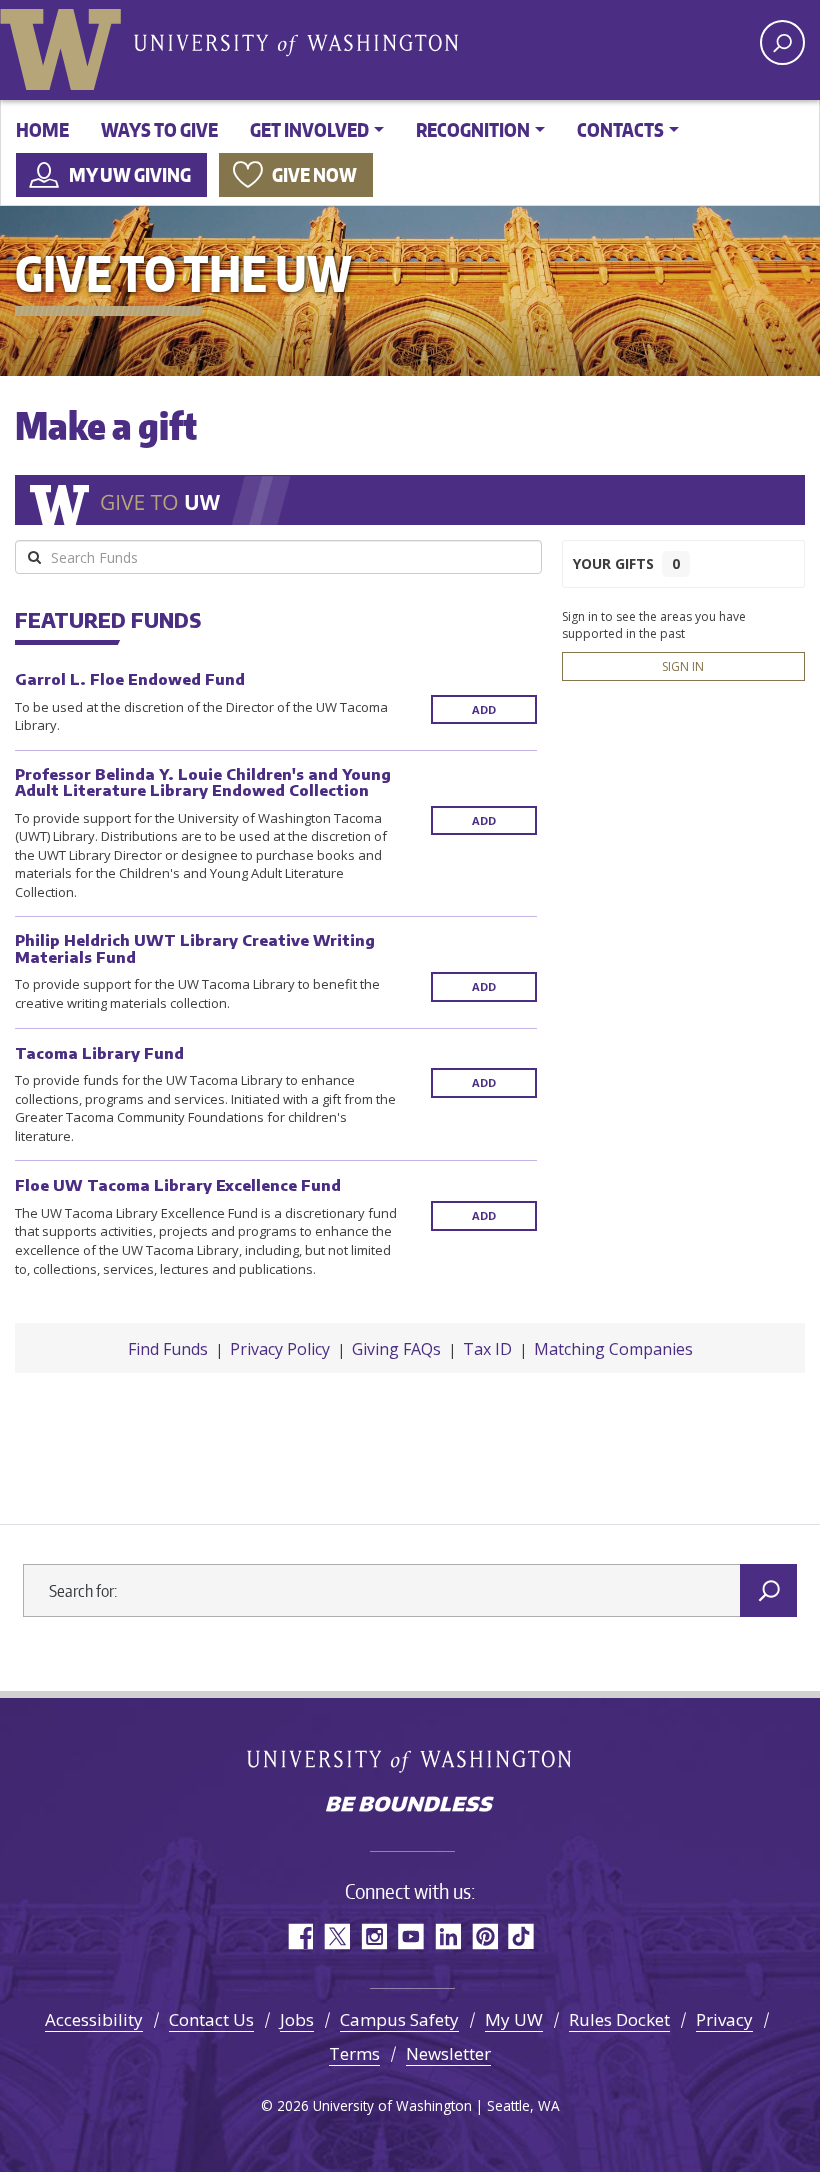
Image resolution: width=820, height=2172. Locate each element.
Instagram (373, 1936)
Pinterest (484, 1936)
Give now (314, 174)
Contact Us (211, 2019)
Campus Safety (399, 2019)
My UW (514, 2019)
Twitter (336, 1936)
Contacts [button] (620, 129)
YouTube (410, 1936)
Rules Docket (619, 2019)
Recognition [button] (473, 129)
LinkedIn (447, 1936)
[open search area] (782, 42)
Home (42, 129)
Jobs (297, 2019)
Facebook (299, 1936)
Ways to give (159, 129)
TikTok (521, 1936)
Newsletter (448, 2053)
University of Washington (65, 45)
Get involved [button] (309, 129)
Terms (354, 2053)
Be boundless (410, 1806)
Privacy (724, 2019)
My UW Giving (130, 174)
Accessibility (94, 2019)
